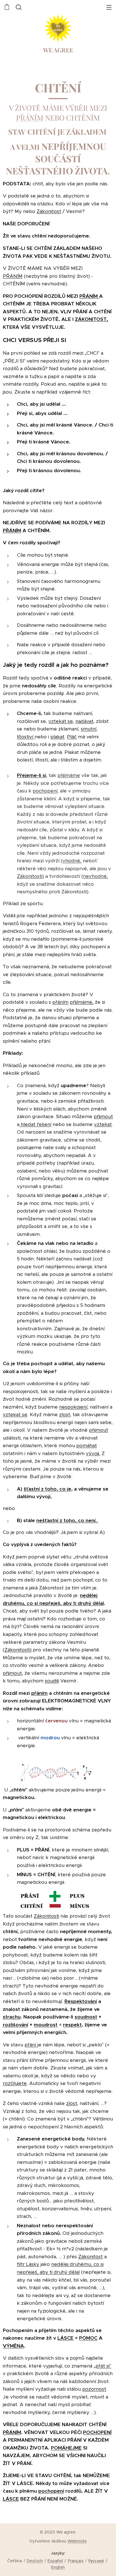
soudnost (86, 2017)
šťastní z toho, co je (47, 1489)
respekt (72, 2025)
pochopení (45, 791)
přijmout (103, 1116)
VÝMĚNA (13, 2346)
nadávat (84, 721)
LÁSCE (65, 2338)
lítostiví (26, 737)
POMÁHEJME (66, 2448)
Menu (109, 7)
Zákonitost (49, 211)
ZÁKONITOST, (92, 319)
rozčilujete (15, 2083)
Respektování (81, 2001)
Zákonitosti (46, 1916)
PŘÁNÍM (30, 118)
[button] (19, 7)
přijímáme (69, 775)
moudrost (46, 2025)
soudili (52, 1681)
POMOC (88, 2338)
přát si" (103, 2366)
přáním (60, 1002)
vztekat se (61, 721)
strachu (12, 2017)
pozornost (94, 2389)
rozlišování (15, 2025)
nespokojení (73, 1407)
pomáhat (87, 1445)
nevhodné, (95, 876)
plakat (57, 737)
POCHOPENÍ (97, 2432)
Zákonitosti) (30, 876)
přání (31, 2045)
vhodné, (72, 861)
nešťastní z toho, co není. (67, 1520)
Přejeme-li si (32, 775)
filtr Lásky (28, 2264)
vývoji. (93, 1453)
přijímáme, (82, 1002)
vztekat (103, 1124)
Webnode (77, 2541)
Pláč (72, 737)
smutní (89, 729)
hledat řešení (35, 1124)
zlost (65, 1414)
